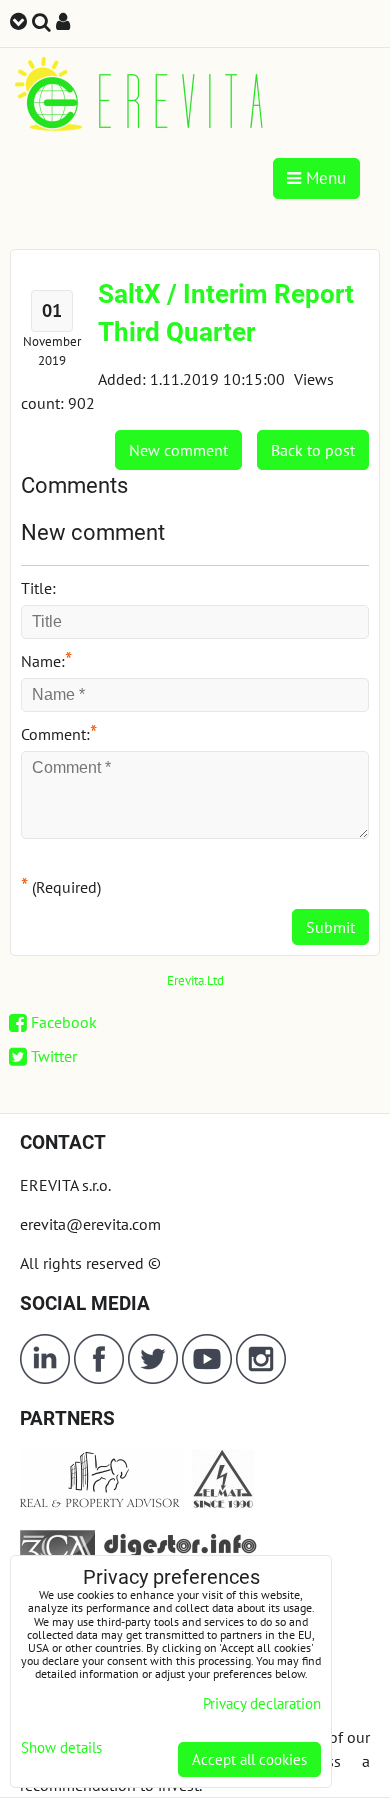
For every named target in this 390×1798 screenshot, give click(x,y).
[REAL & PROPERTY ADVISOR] (102, 1503)
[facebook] (99, 1378)
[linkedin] (45, 1378)
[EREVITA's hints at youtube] (209, 1378)
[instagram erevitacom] (261, 1378)
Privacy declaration (262, 1703)
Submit (330, 927)
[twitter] (155, 1378)
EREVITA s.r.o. (65, 1185)
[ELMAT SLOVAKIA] (223, 1503)
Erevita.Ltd (195, 980)
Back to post (313, 450)
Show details (61, 1748)
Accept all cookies (249, 1759)
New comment (178, 450)
